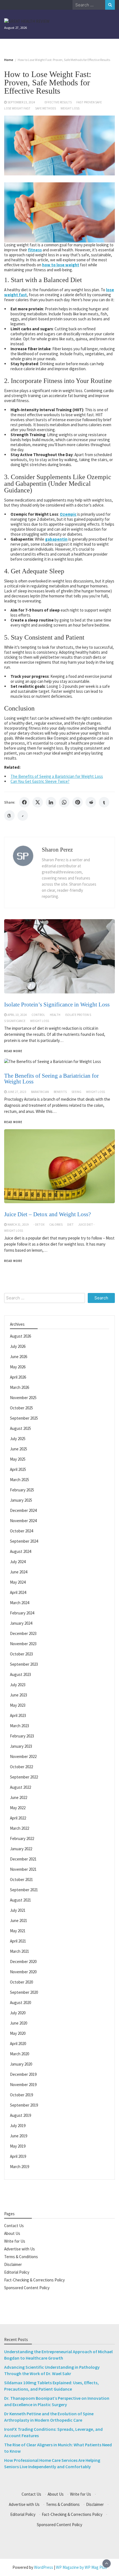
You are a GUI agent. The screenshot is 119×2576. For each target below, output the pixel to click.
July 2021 (18, 1910)
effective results (58, 102)
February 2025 (22, 1490)
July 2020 (18, 2013)
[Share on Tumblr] (104, 802)
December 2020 (23, 1962)
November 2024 (23, 1521)
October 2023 (21, 1654)
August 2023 (20, 1674)
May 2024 (18, 1582)
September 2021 (24, 1890)
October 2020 (21, 1982)
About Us (12, 2233)
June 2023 (19, 1695)
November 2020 (23, 1972)
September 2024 (24, 1541)
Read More (13, 1261)
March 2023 (20, 1726)
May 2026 (18, 1367)
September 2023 (24, 1664)
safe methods (46, 108)
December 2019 (23, 2074)
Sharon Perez (57, 850)
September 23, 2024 (21, 102)
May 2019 (18, 2146)
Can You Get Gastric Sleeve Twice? (40, 781)
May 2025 (18, 1459)
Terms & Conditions (21, 2257)
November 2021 (23, 1869)
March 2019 (20, 2167)
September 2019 (24, 2105)
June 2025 (19, 1449)
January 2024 (21, 1623)
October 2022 (21, 1767)
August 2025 (20, 1428)
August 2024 (20, 1551)
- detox (39, 1225)
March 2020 (20, 2054)
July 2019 (18, 2126)
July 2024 (18, 1562)
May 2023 (18, 1705)
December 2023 (23, 1633)
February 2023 (22, 1736)
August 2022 (20, 1787)
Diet (70, 1225)
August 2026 (20, 1336)
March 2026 (20, 1387)
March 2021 (20, 1951)
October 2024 (21, 1531)
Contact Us (14, 2226)
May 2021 (18, 1931)
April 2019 (18, 2156)
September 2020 (24, 1992)
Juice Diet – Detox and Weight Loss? (47, 1214)
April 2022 (18, 1818)
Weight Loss (70, 108)
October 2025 (21, 1408)
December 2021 (23, 1859)
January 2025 (21, 1500)
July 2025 (18, 1439)
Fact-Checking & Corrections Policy (34, 2280)
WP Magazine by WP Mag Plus (81, 2567)
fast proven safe (89, 102)
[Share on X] (38, 802)
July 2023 (18, 1685)
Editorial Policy (17, 2272)
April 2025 (18, 1469)
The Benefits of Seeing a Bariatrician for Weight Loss (57, 776)
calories (56, 1225)
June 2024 (19, 1572)
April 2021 (18, 1941)
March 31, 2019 (18, 1225)
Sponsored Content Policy (27, 2288)
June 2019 (19, 2136)
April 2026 (18, 1377)
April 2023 (18, 1715)
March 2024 (20, 1603)
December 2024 (23, 1510)
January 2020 (21, 2064)
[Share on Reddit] (91, 802)
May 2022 (18, 1808)
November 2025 (23, 1398)
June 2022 (19, 1797)
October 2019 (21, 2095)
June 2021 (19, 1920)
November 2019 (23, 2085)
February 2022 (22, 1838)
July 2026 (18, 1346)
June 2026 (19, 1357)
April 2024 (18, 1592)
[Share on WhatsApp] (64, 802)
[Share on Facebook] (24, 802)
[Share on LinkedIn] (51, 802)
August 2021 (20, 1900)
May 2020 (18, 2033)
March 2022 (20, 1828)
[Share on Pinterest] (77, 802)
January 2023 (21, 1746)
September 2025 (24, 1418)
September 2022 (24, 1777)
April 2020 (18, 2044)
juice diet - (86, 1225)
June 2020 (19, 2023)
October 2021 (21, 1879)
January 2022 (21, 1849)
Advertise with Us (20, 2249)
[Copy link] (23, 816)
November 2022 (23, 1756)
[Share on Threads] (9, 816)
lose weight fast (17, 108)
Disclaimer (13, 2264)
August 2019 (20, 2115)
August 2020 (20, 2003)
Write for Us (15, 2241)
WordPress (44, 2567)
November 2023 (23, 1644)
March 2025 (20, 1480)
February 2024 (22, 1613)
